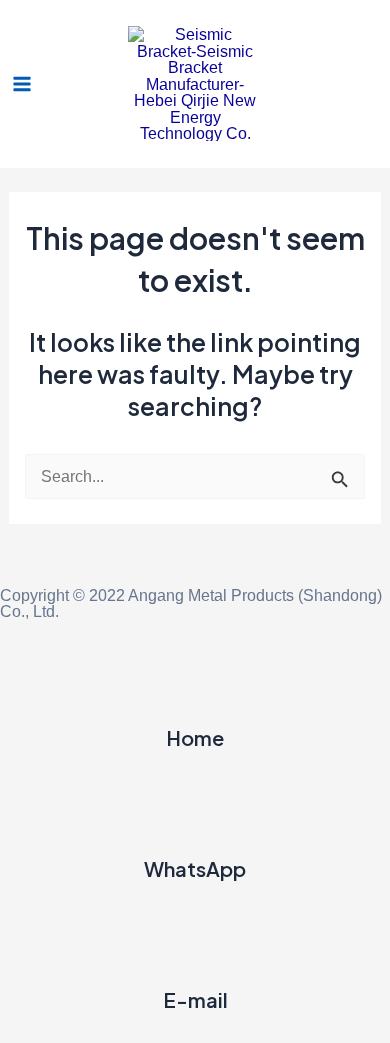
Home (195, 737)
